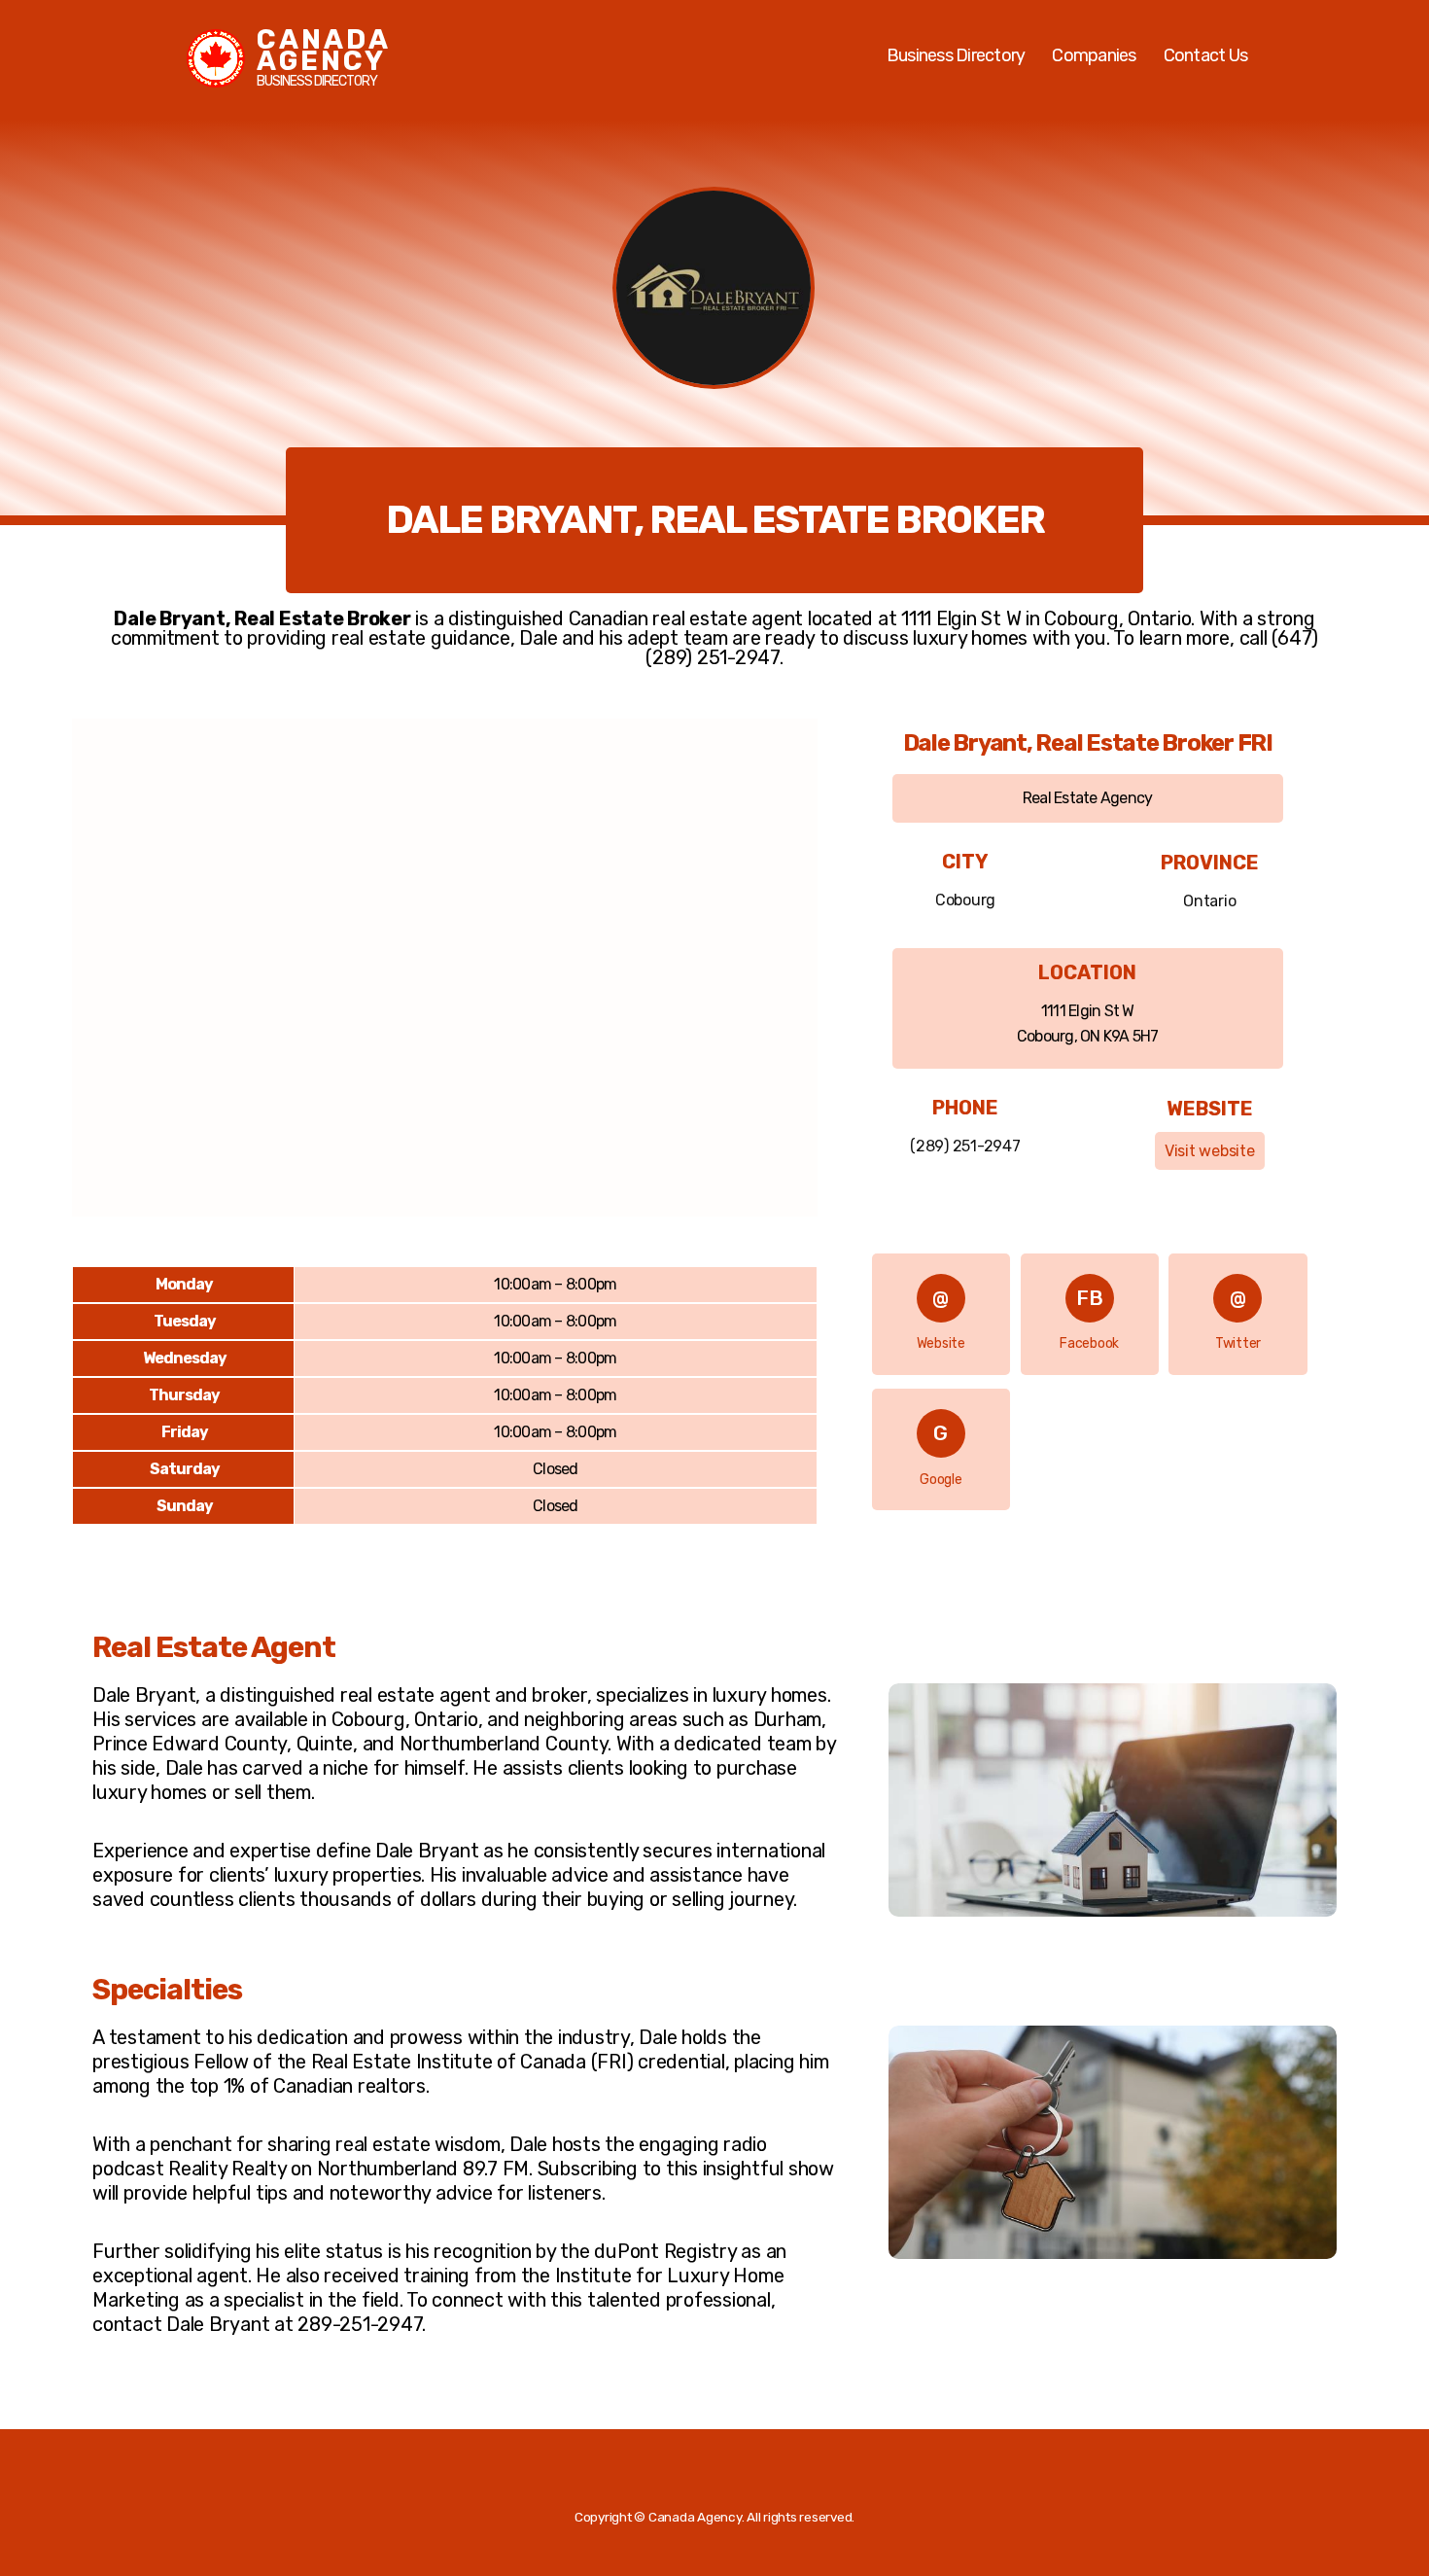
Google (941, 1480)
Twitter (1238, 1343)
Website (941, 1343)
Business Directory (956, 55)
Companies (1094, 55)
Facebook (1089, 1343)
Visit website (1210, 1151)
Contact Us (1206, 55)
